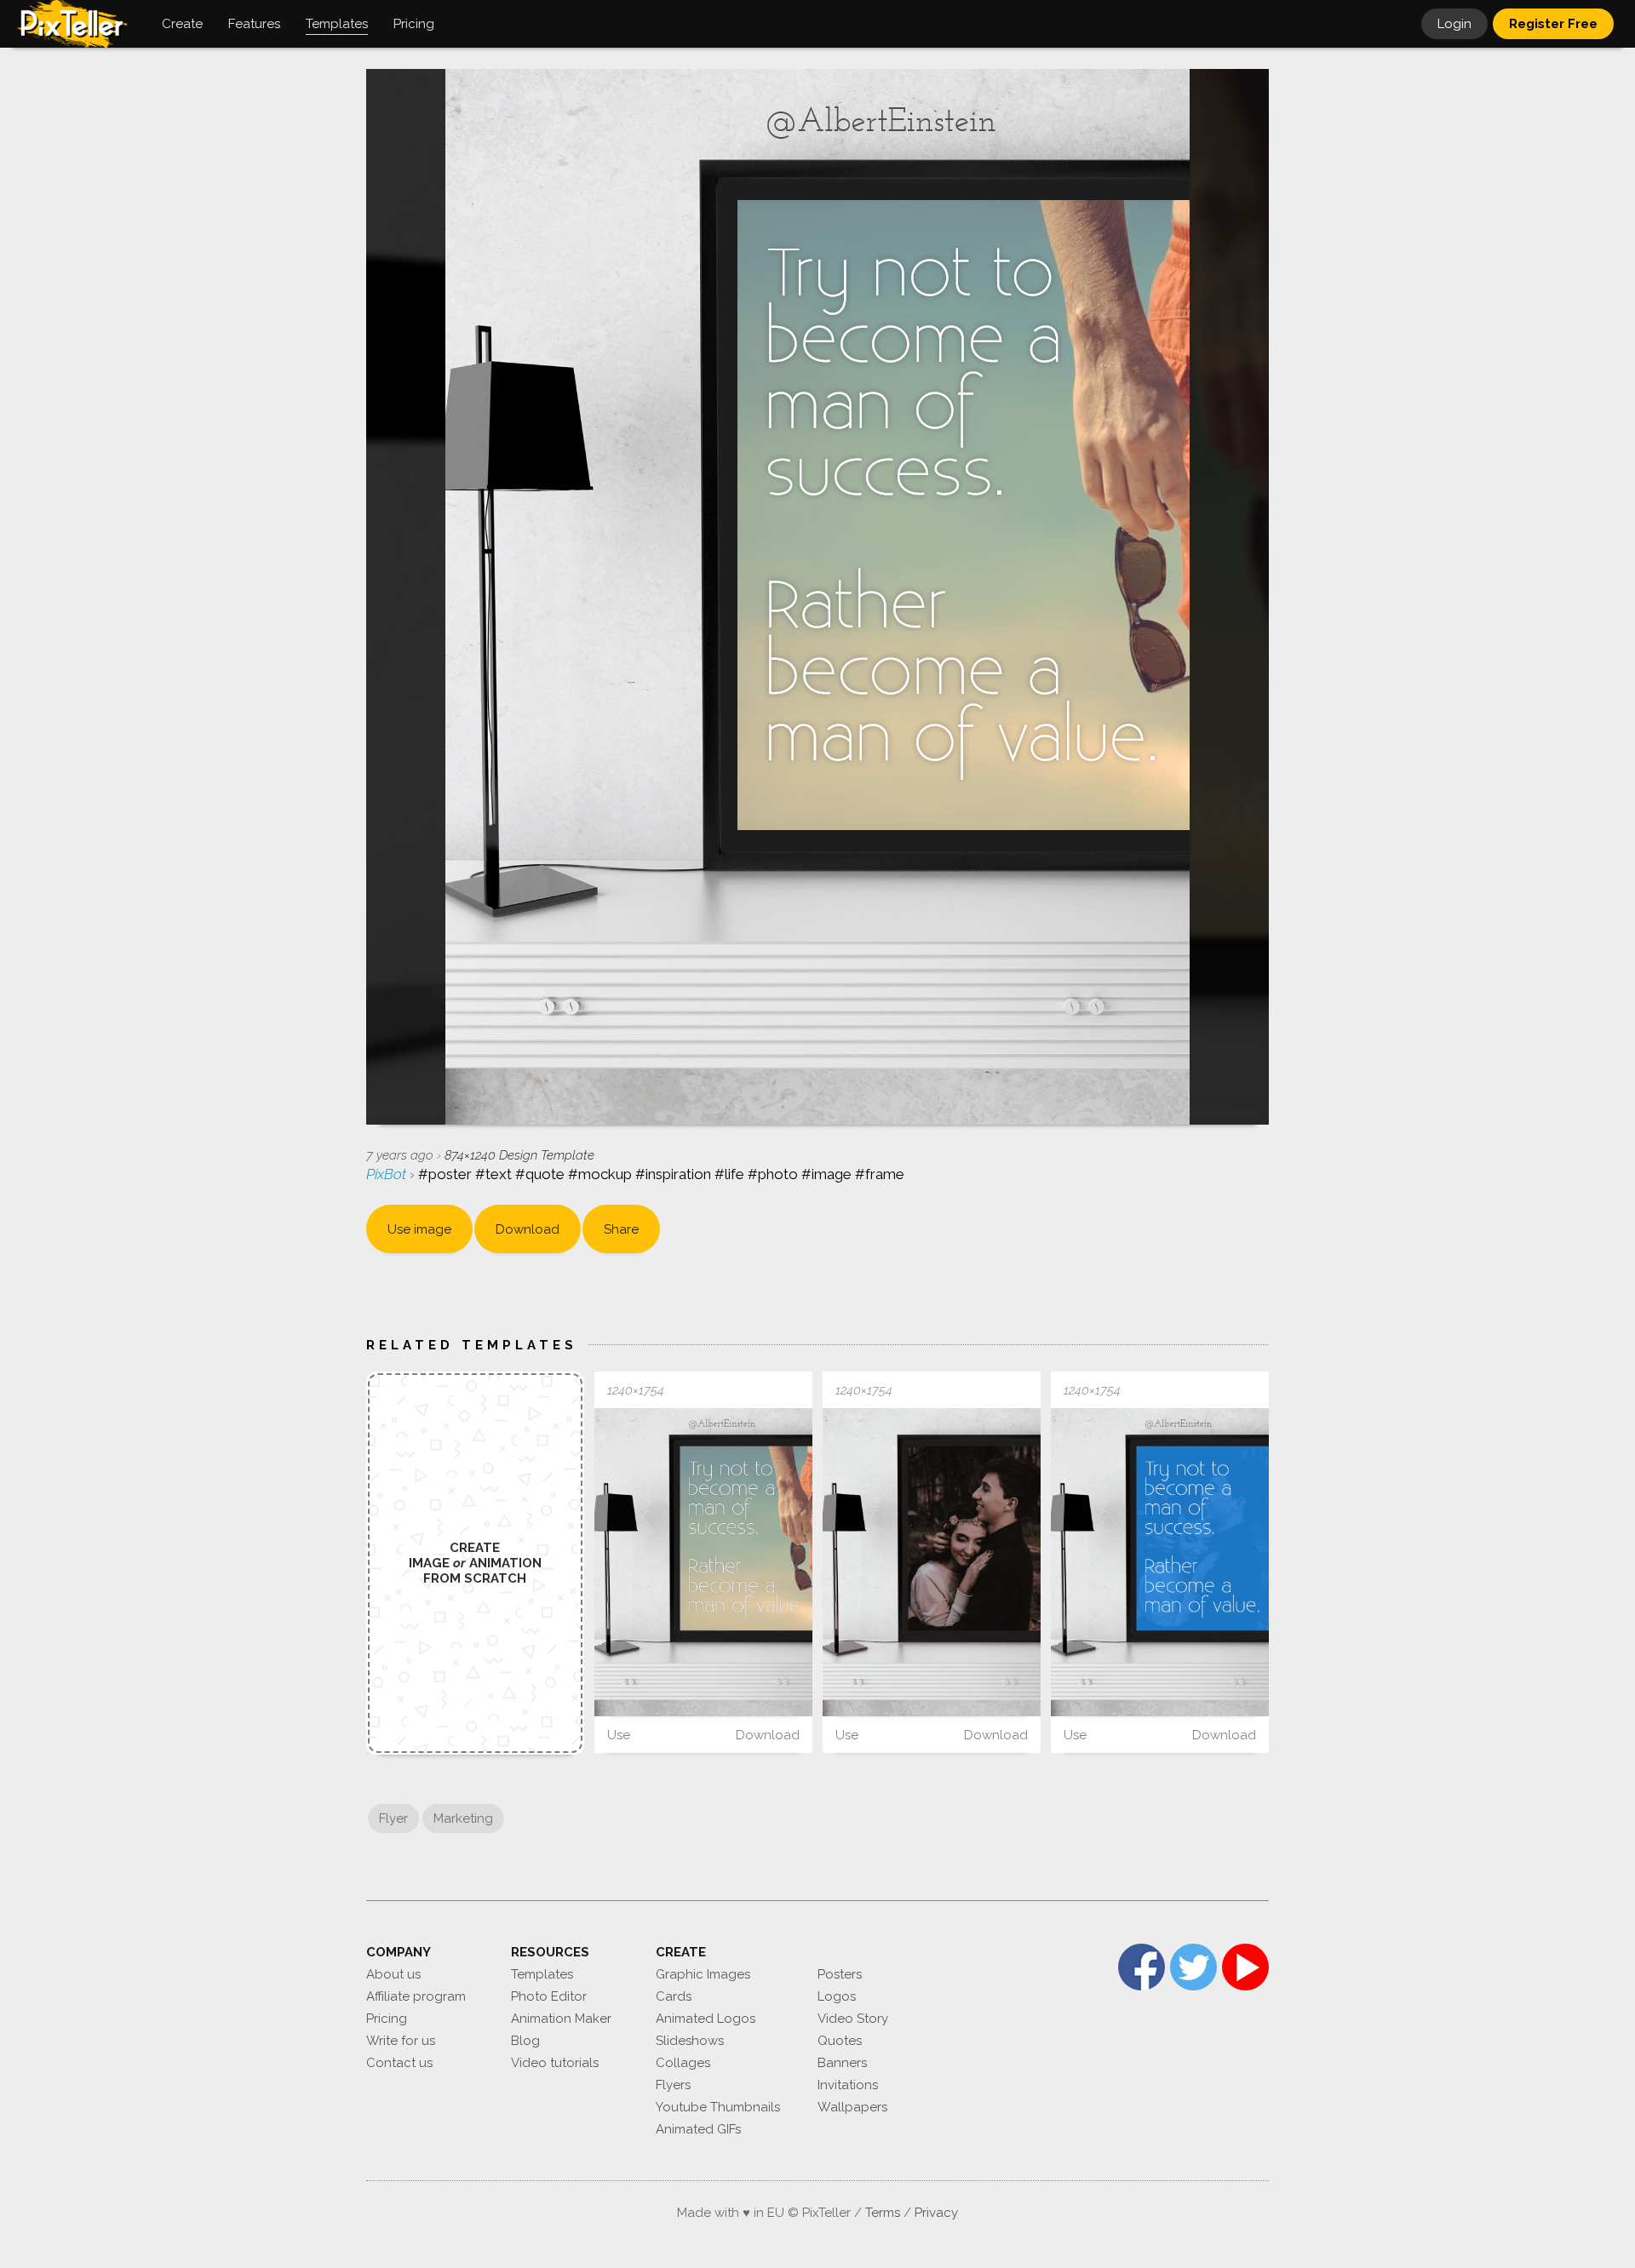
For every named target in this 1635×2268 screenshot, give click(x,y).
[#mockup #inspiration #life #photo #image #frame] (932, 1562)
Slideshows (690, 2041)
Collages (683, 2063)
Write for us (401, 2041)
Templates (542, 1974)
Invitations (848, 2085)
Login (1454, 24)
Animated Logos (706, 2019)
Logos (837, 1996)
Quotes (840, 2041)
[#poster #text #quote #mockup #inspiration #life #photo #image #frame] (703, 1562)
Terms (883, 2213)
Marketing (463, 1818)
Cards (674, 1996)
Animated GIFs (698, 2129)
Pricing (387, 2019)
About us (393, 1974)
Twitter (1193, 1967)
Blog (525, 2041)
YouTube (1245, 1967)
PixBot (388, 1174)
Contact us (399, 2063)
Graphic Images (703, 1974)
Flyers (673, 2085)
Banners (842, 2063)
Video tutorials (555, 2063)
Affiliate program (416, 1996)
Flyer (393, 1818)
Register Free (1553, 24)
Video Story (853, 2019)
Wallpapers (852, 2107)
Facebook (1142, 1967)
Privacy (936, 2213)
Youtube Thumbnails (718, 2107)
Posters (840, 1974)
